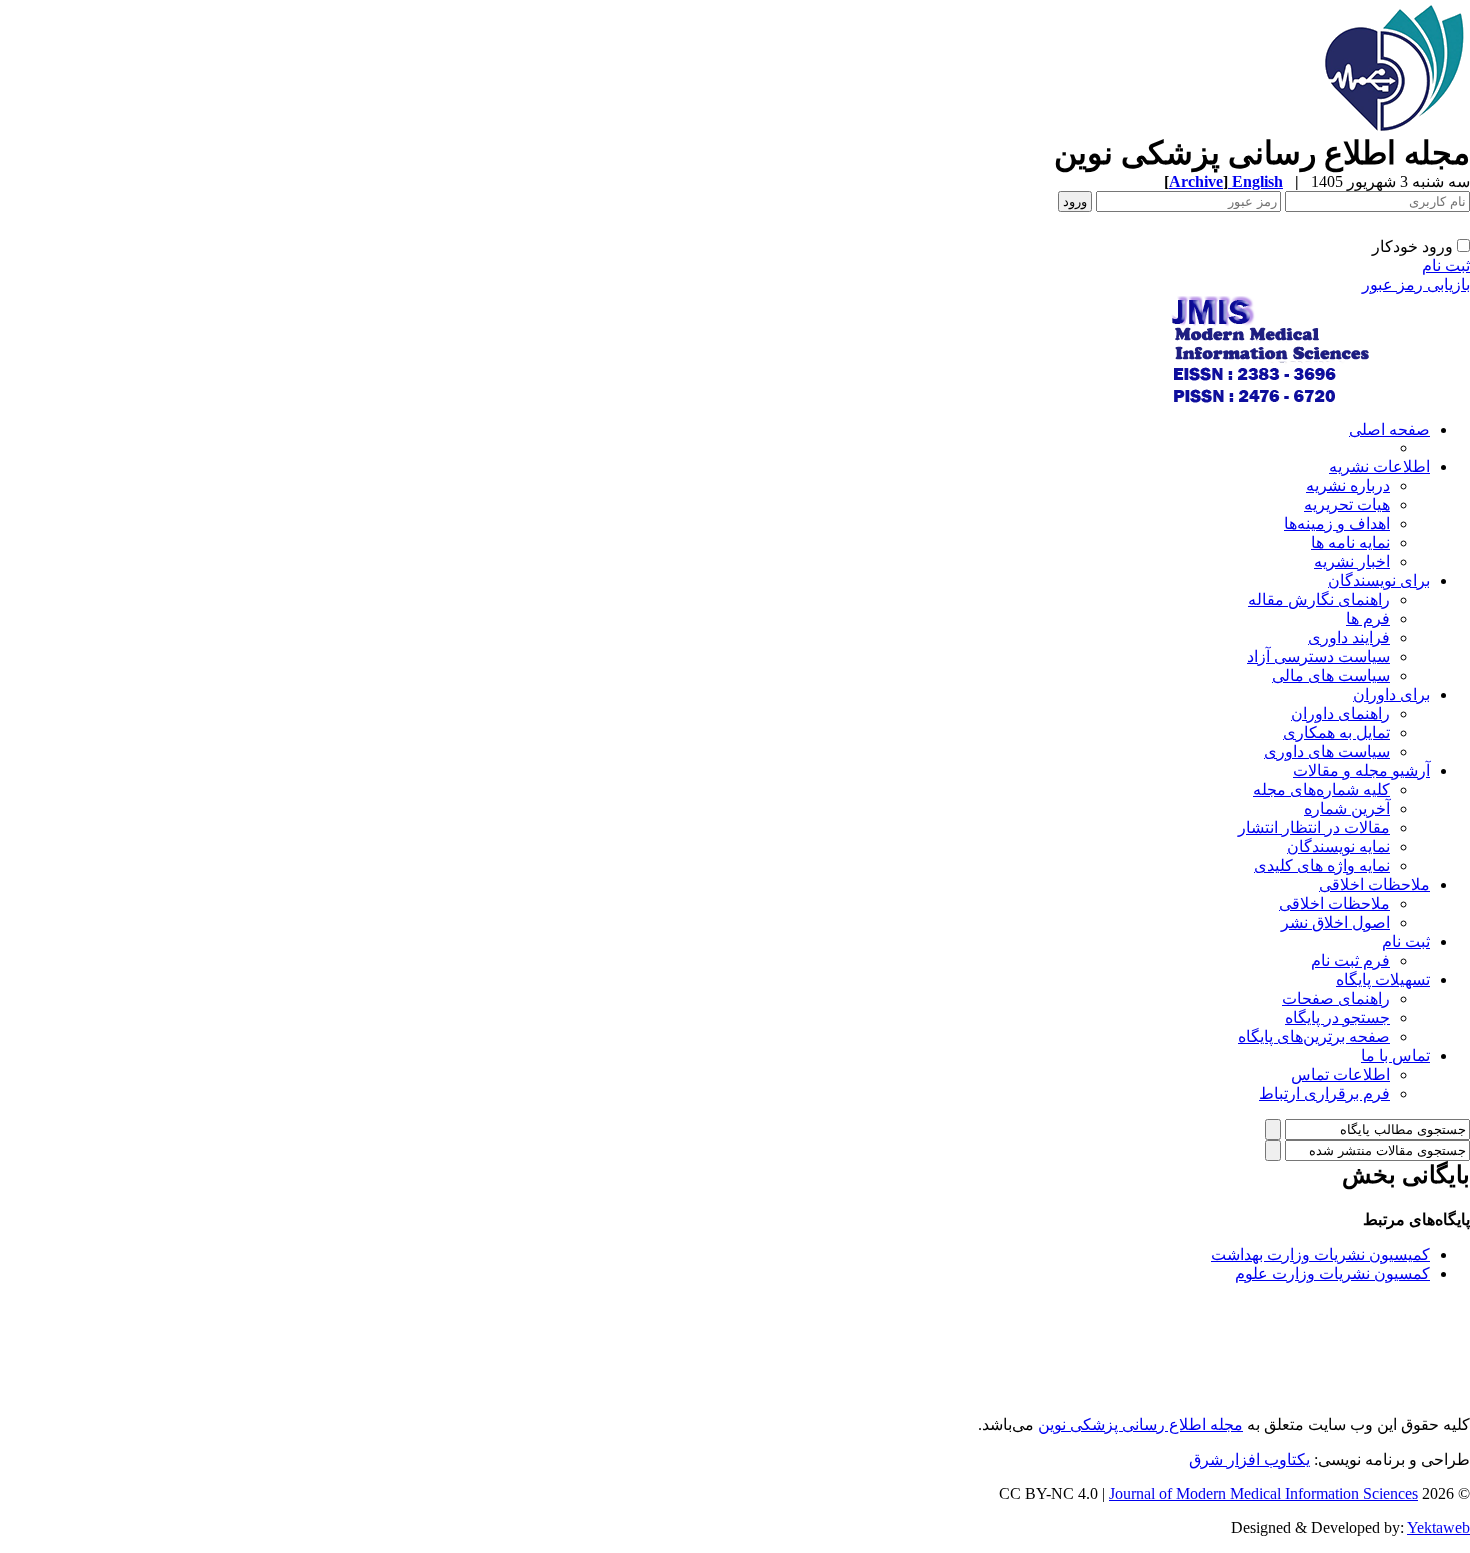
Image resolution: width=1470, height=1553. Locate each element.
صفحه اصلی (1389, 429)
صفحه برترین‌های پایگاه (1314, 1036)
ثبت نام (1446, 265)
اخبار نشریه (1352, 561)
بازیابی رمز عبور (1416, 284)
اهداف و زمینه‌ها (1337, 523)
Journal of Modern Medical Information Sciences (1263, 1493)
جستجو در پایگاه (1337, 1017)
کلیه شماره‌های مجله (1321, 789)
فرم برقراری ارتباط (1324, 1093)
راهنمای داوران (1340, 713)
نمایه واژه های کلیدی (1322, 865)
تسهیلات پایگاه (1383, 979)
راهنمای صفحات (1336, 998)
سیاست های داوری (1327, 751)
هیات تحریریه (1347, 504)
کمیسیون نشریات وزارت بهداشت (1320, 1254)
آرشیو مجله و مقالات (1361, 770)
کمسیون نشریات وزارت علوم (1332, 1273)
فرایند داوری (1349, 637)
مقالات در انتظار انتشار (1314, 827)
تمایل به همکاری (1336, 732)
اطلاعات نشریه (1379, 466)
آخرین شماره (1347, 808)
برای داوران (1391, 694)
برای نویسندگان (1379, 580)
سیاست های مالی (1331, 675)
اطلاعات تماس (1340, 1074)
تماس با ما (1395, 1055)
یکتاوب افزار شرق (1249, 1459)
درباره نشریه (1348, 485)
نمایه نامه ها (1350, 542)
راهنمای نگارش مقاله (1319, 599)
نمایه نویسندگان (1338, 846)
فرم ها (1368, 618)
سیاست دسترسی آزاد (1318, 656)
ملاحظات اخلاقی (1374, 884)
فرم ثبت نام (1350, 960)
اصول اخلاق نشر (1335, 922)
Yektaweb (1438, 1527)
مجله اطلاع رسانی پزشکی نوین (1140, 1424)
